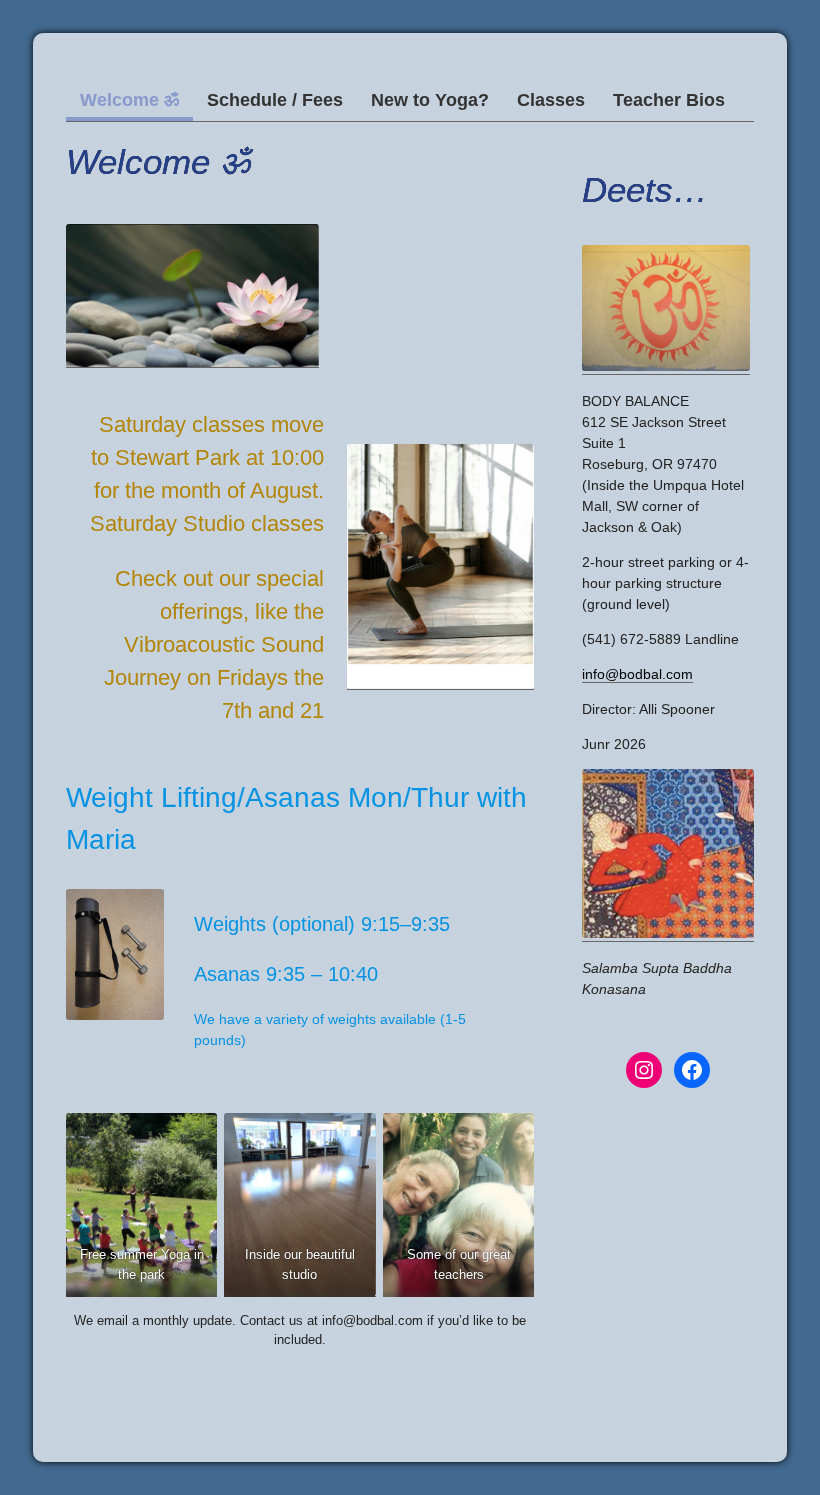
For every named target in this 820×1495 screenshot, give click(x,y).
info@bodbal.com (637, 674)
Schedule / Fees (275, 100)
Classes (551, 100)
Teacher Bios (669, 100)
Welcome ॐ (129, 100)
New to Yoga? (430, 100)
